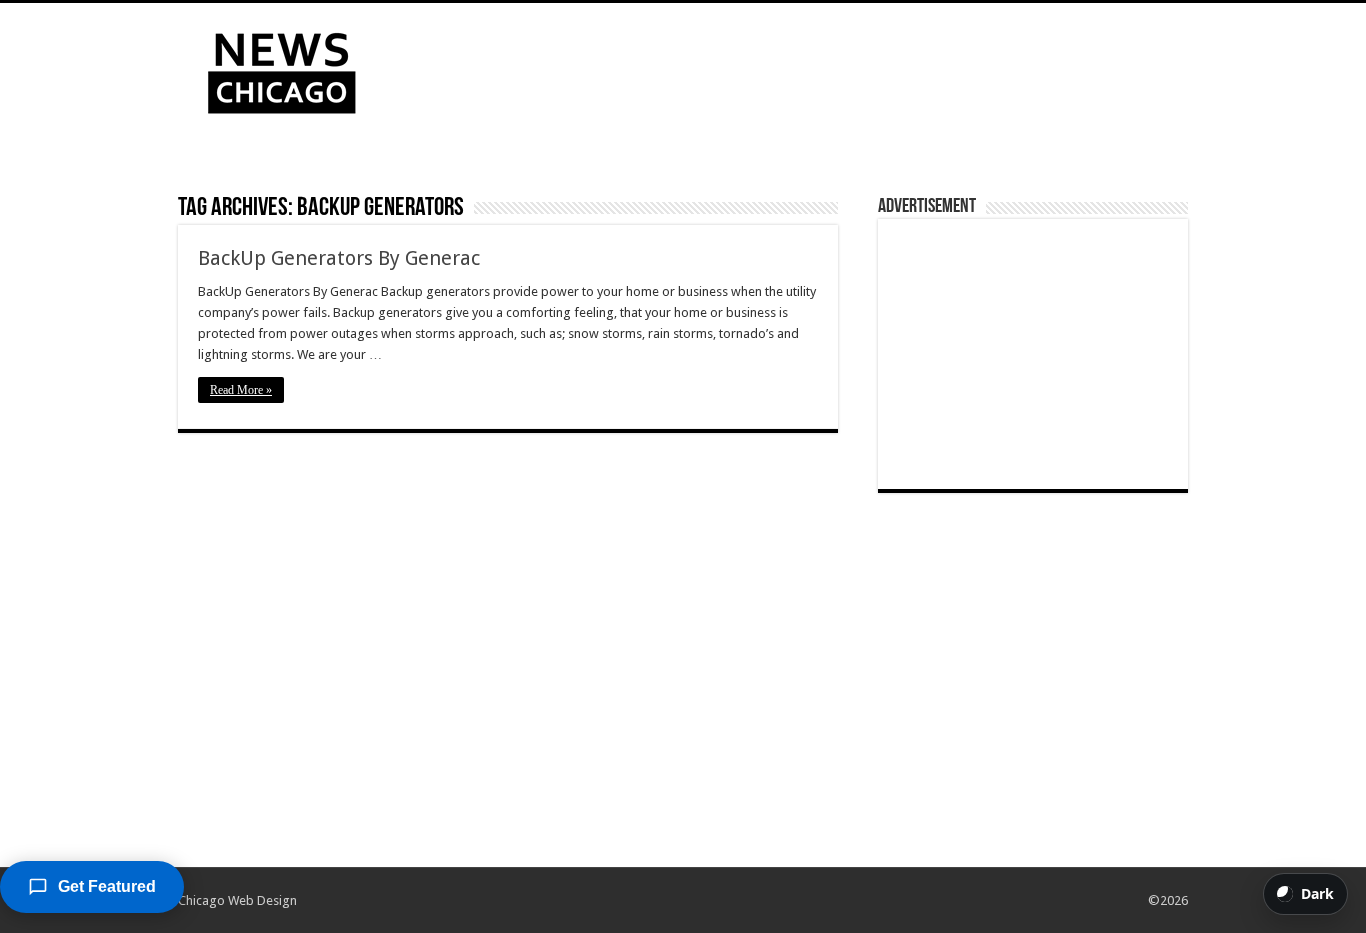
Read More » (241, 390)
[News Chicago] (282, 69)
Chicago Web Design (237, 900)
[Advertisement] (809, 68)
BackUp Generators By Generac (339, 258)
